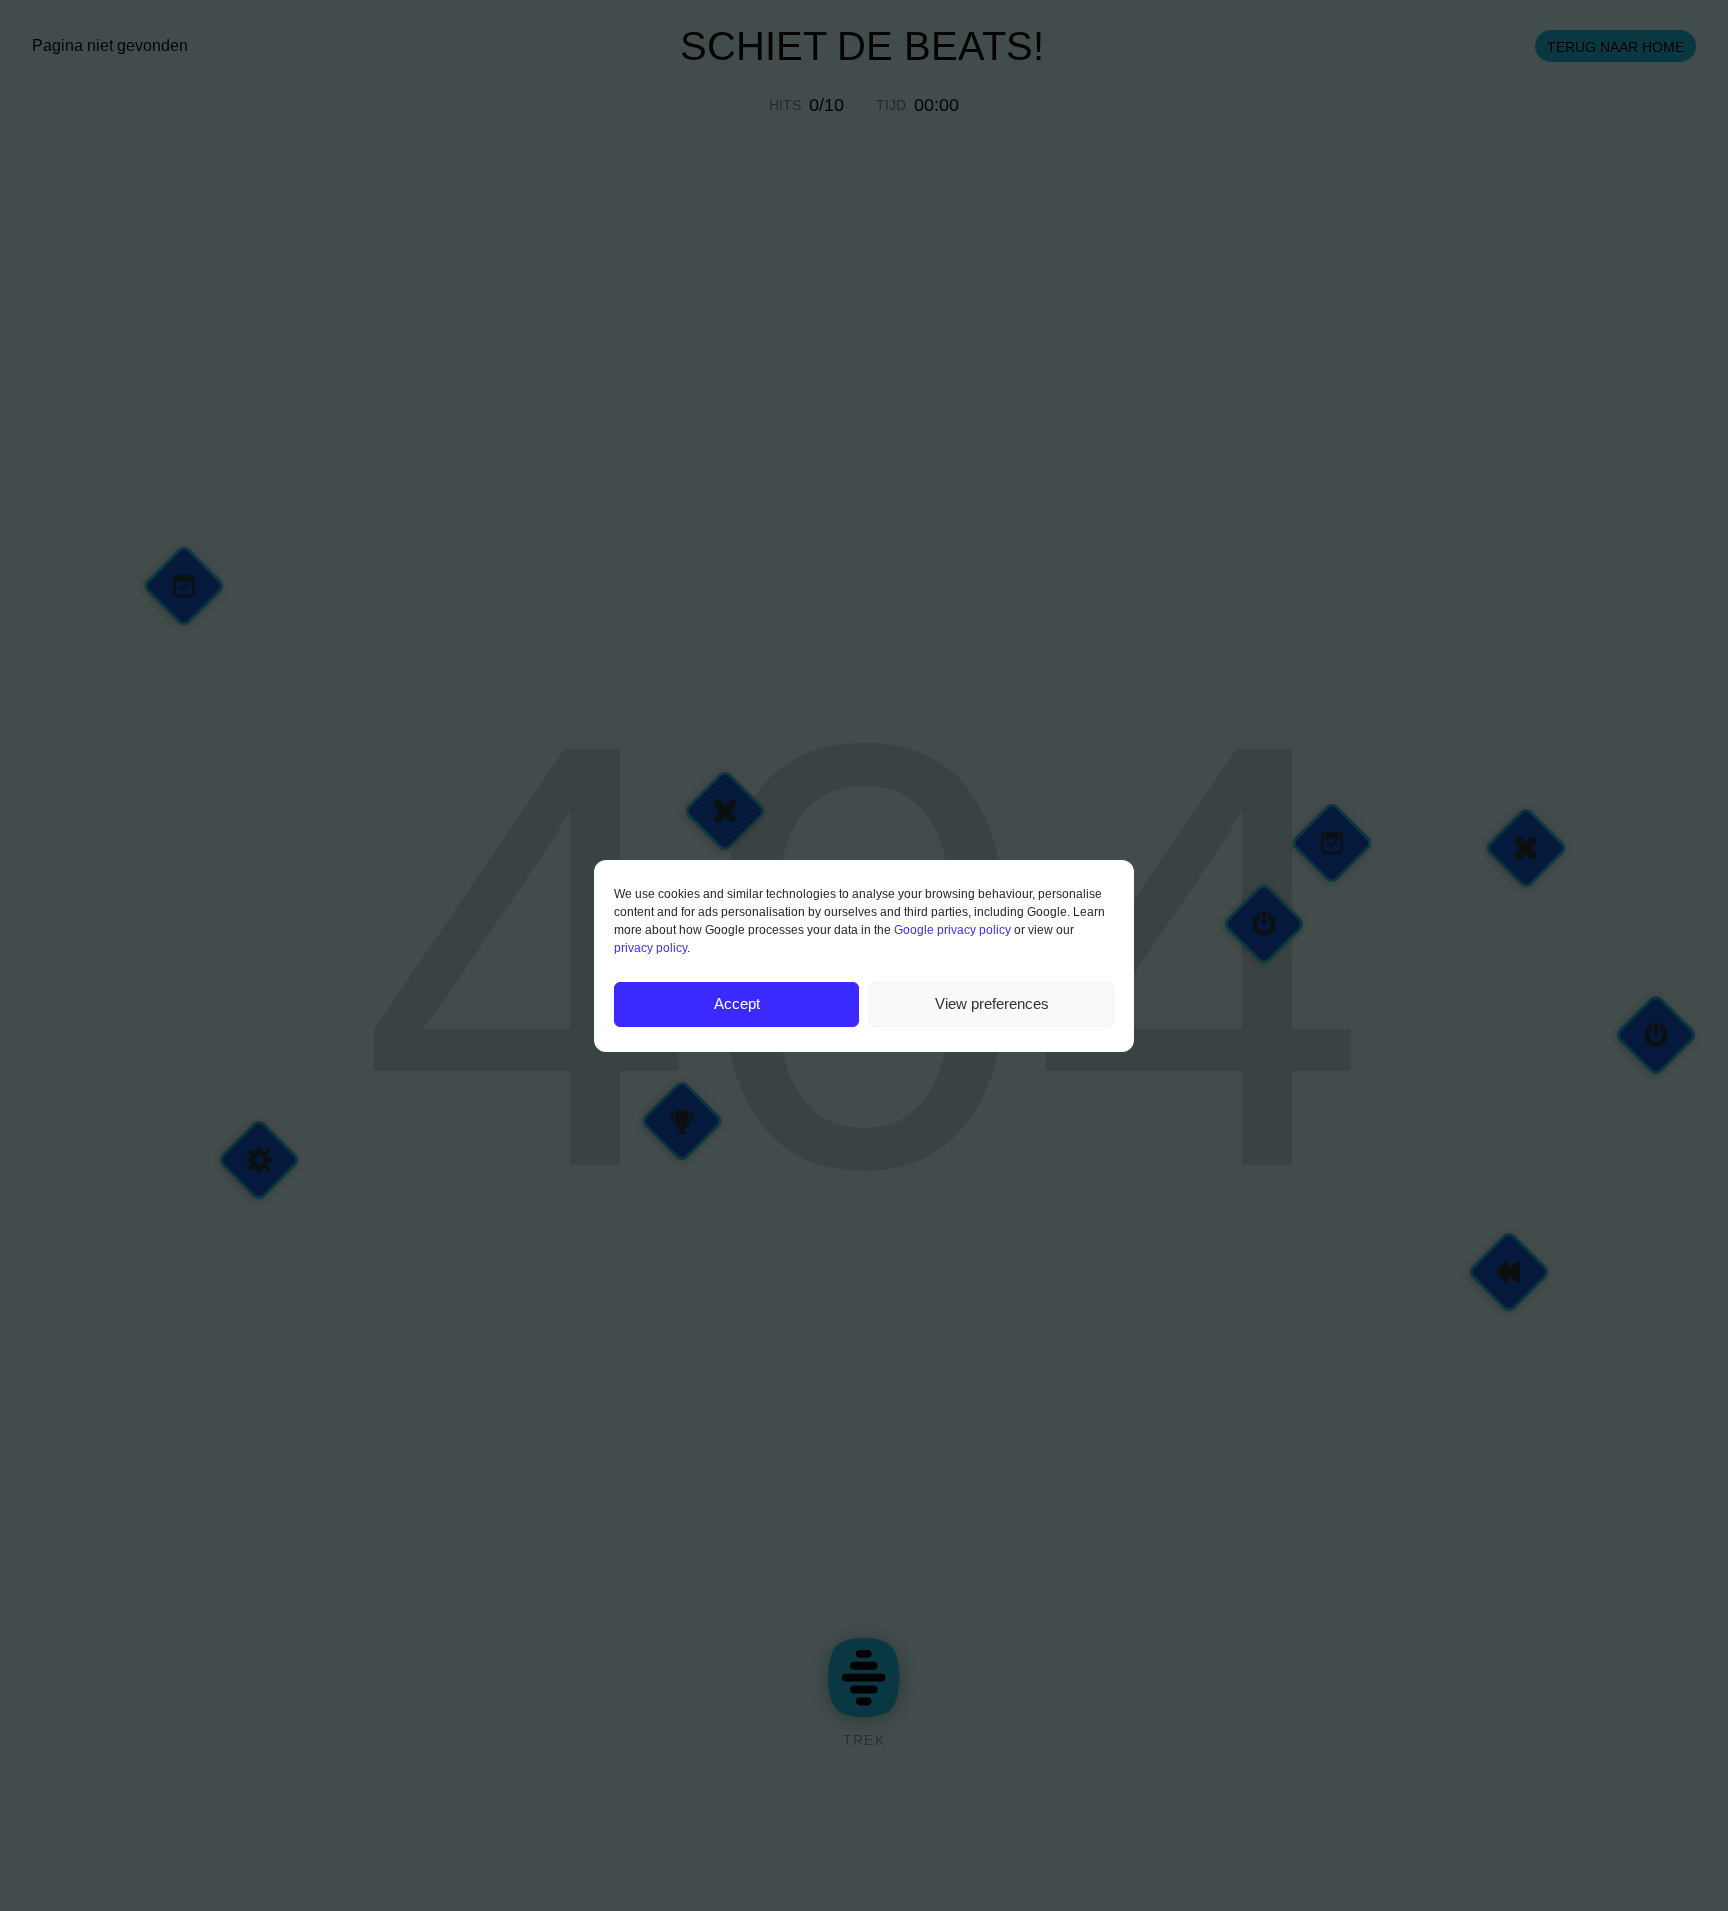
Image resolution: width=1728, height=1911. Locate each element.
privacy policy (650, 948)
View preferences (992, 1003)
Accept (737, 1003)
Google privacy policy (952, 930)
